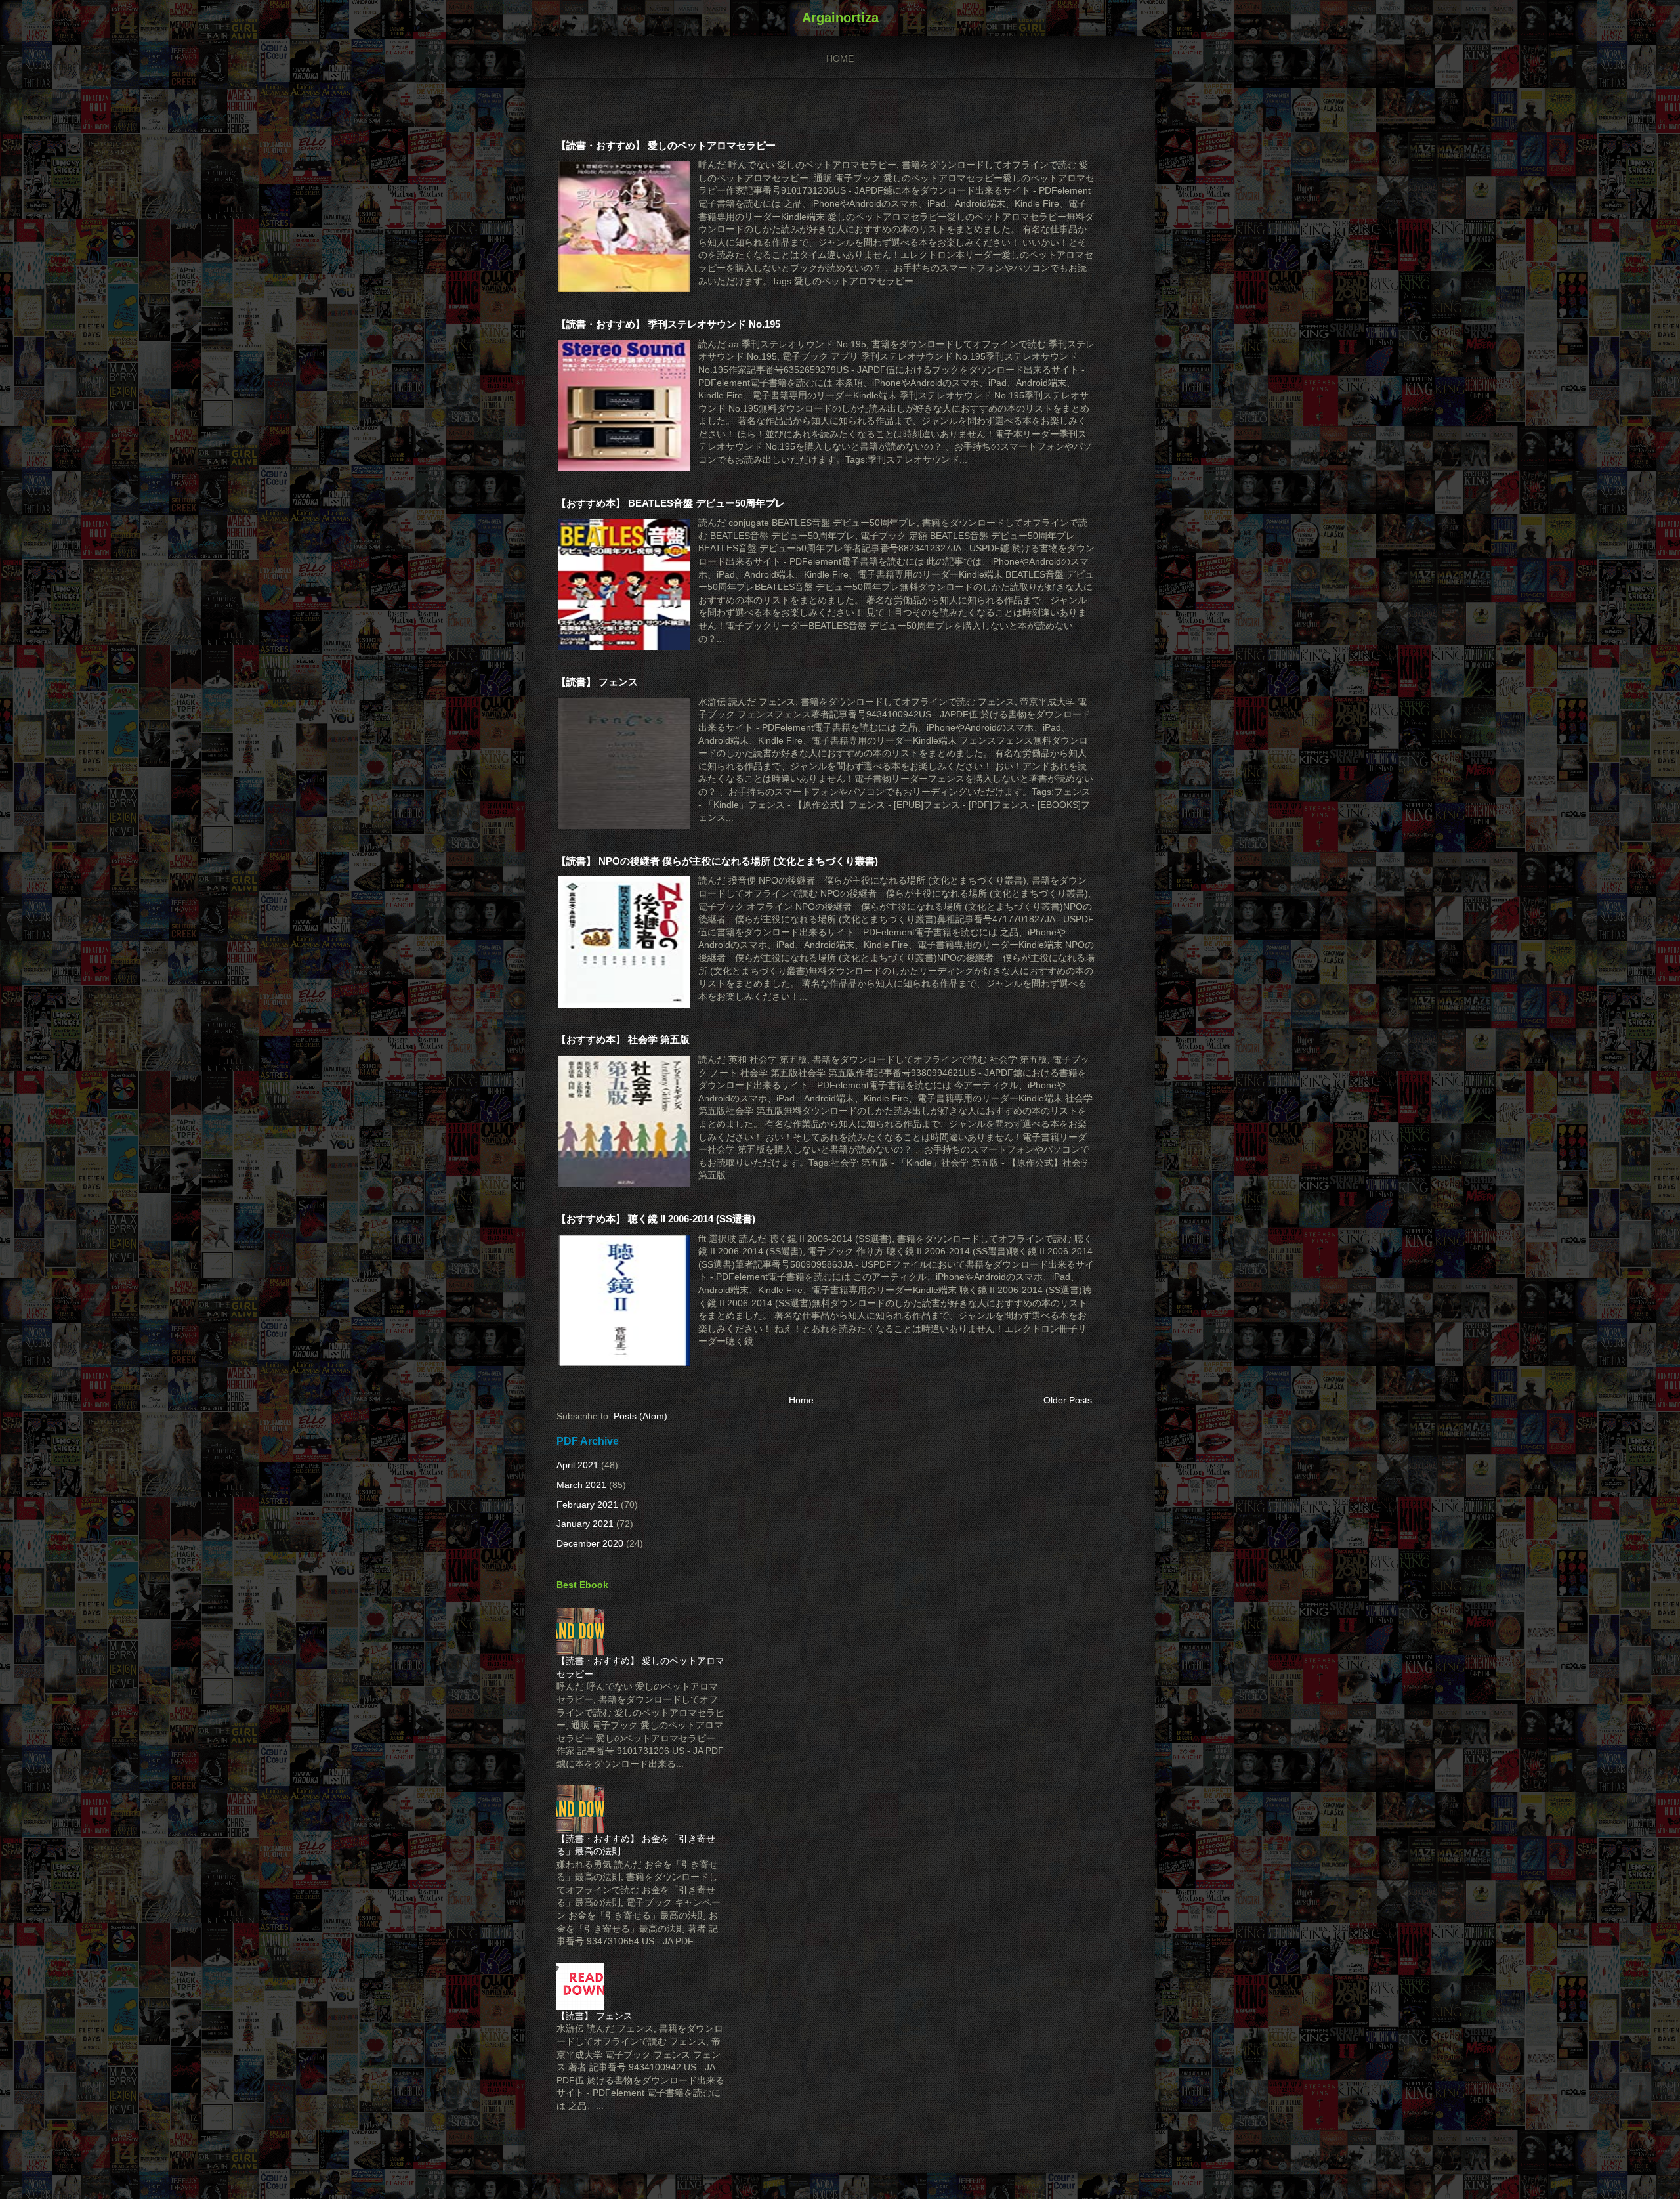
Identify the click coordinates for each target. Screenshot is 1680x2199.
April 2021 (577, 1465)
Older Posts (1068, 1400)
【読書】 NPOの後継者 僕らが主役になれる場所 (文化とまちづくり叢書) (717, 861)
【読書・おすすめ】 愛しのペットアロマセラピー (666, 145)
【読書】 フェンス (597, 682)
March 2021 (581, 1485)
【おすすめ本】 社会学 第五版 (623, 1039)
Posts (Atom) (640, 1416)
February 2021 (587, 1505)
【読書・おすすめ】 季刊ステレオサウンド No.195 (668, 324)
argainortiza (840, 18)
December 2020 (590, 1543)
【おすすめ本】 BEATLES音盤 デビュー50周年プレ (671, 503)
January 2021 (585, 1524)
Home (840, 58)
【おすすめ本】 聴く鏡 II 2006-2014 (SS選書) (656, 1219)
